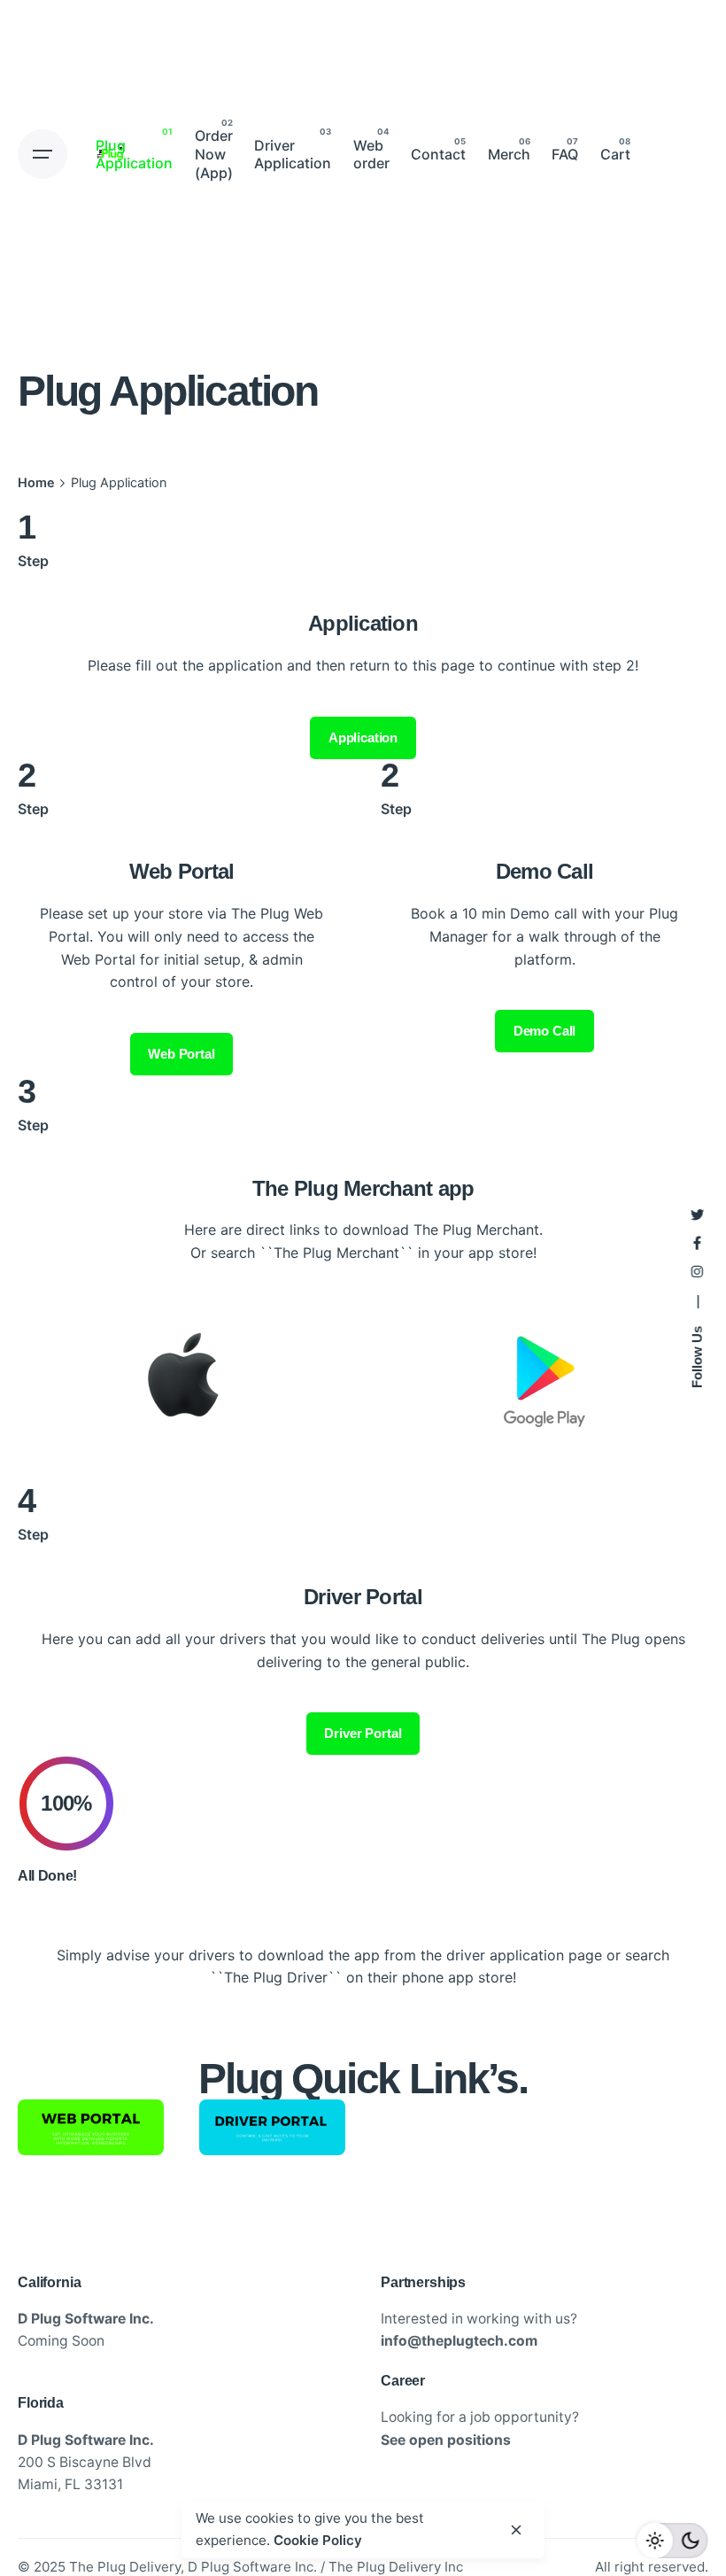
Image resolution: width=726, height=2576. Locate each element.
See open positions (446, 2440)
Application (363, 737)
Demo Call (545, 1031)
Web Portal (181, 1054)
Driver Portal (363, 1733)
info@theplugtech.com (459, 2341)
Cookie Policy (318, 2540)
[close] (516, 2530)
